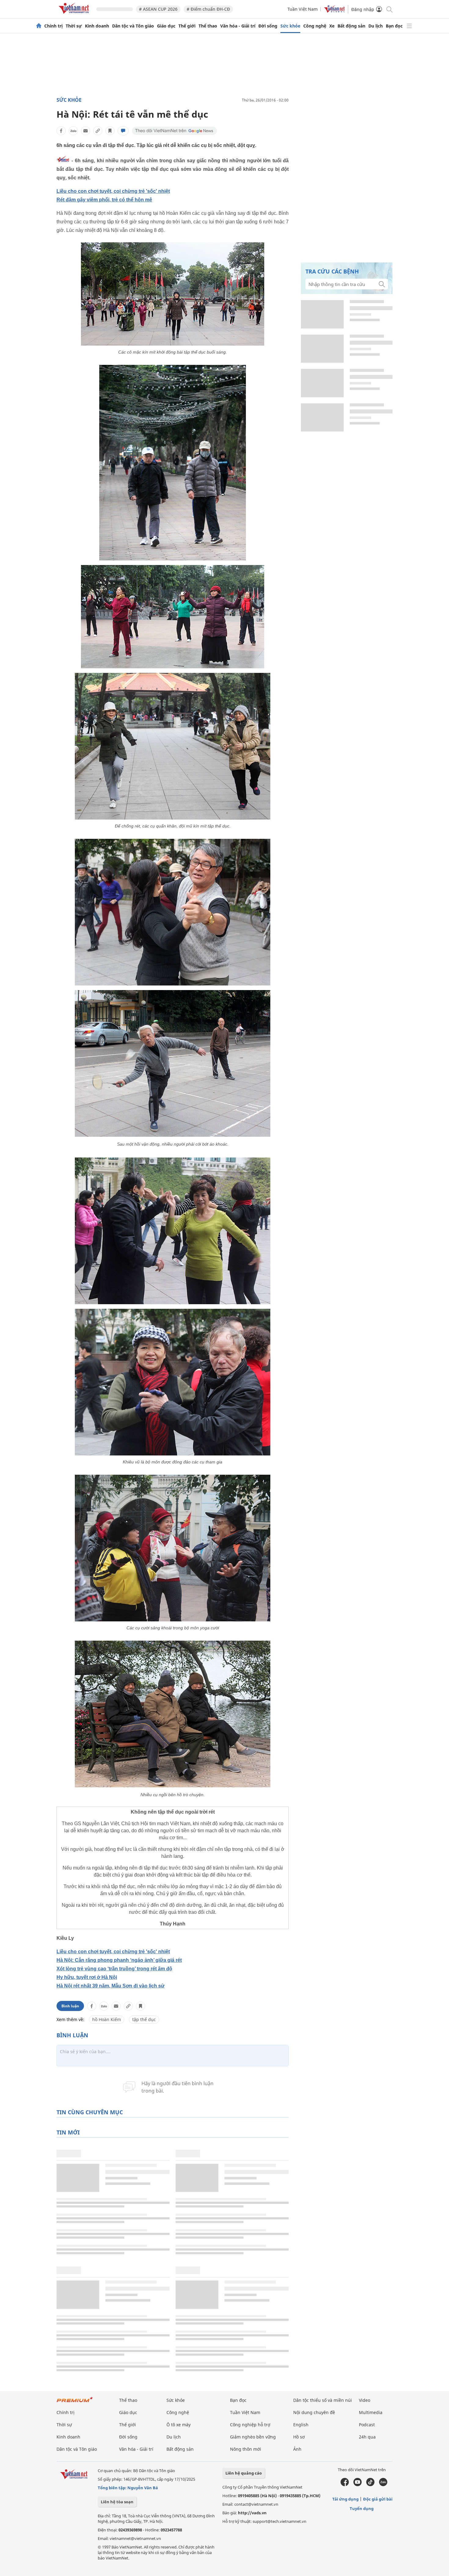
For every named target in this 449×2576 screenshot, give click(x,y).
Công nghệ (315, 26)
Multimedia (371, 2412)
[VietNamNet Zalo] (383, 2485)
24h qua (367, 2437)
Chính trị (53, 26)
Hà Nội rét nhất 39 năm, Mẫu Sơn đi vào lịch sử (111, 1986)
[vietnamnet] (75, 15)
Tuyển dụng (362, 2508)
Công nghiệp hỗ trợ (250, 2425)
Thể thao (208, 26)
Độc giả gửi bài (378, 2499)
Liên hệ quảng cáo (244, 2473)
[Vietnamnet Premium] (75, 2403)
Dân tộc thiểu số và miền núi (323, 2400)
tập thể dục (144, 2019)
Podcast (367, 2425)
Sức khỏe (290, 26)
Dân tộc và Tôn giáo (133, 26)
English (301, 2425)
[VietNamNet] (39, 26)
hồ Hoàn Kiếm (107, 2019)
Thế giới (187, 26)
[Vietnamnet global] (334, 11)
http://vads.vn (252, 2513)
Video (365, 2400)
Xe (332, 26)
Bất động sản (351, 26)
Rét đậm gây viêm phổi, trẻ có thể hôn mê (104, 200)
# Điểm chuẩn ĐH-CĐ (208, 9)
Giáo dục (166, 26)
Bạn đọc (394, 26)
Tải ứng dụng (345, 2499)
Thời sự (74, 26)
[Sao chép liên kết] (98, 131)
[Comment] (123, 131)
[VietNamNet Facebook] (345, 2485)
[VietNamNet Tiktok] (370, 2485)
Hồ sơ (299, 2437)
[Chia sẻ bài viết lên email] (86, 131)
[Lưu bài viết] (110, 131)
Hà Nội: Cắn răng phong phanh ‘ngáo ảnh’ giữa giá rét (119, 1960)
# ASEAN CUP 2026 (158, 9)
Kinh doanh (97, 26)
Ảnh (297, 2449)
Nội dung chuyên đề (314, 2412)
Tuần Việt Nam (303, 9)
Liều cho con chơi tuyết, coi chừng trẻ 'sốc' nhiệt (113, 191)
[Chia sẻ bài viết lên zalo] (73, 131)
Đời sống (268, 26)
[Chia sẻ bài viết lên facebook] (61, 131)
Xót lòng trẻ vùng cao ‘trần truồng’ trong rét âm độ (114, 1969)
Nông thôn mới (246, 2449)
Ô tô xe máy (179, 2425)
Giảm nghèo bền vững (253, 2437)
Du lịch (376, 26)
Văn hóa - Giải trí (238, 26)
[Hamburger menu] (409, 26)
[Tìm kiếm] (389, 9)
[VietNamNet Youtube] (358, 2485)
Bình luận (70, 2006)
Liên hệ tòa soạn (117, 2502)
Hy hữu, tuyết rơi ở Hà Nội (87, 1977)
